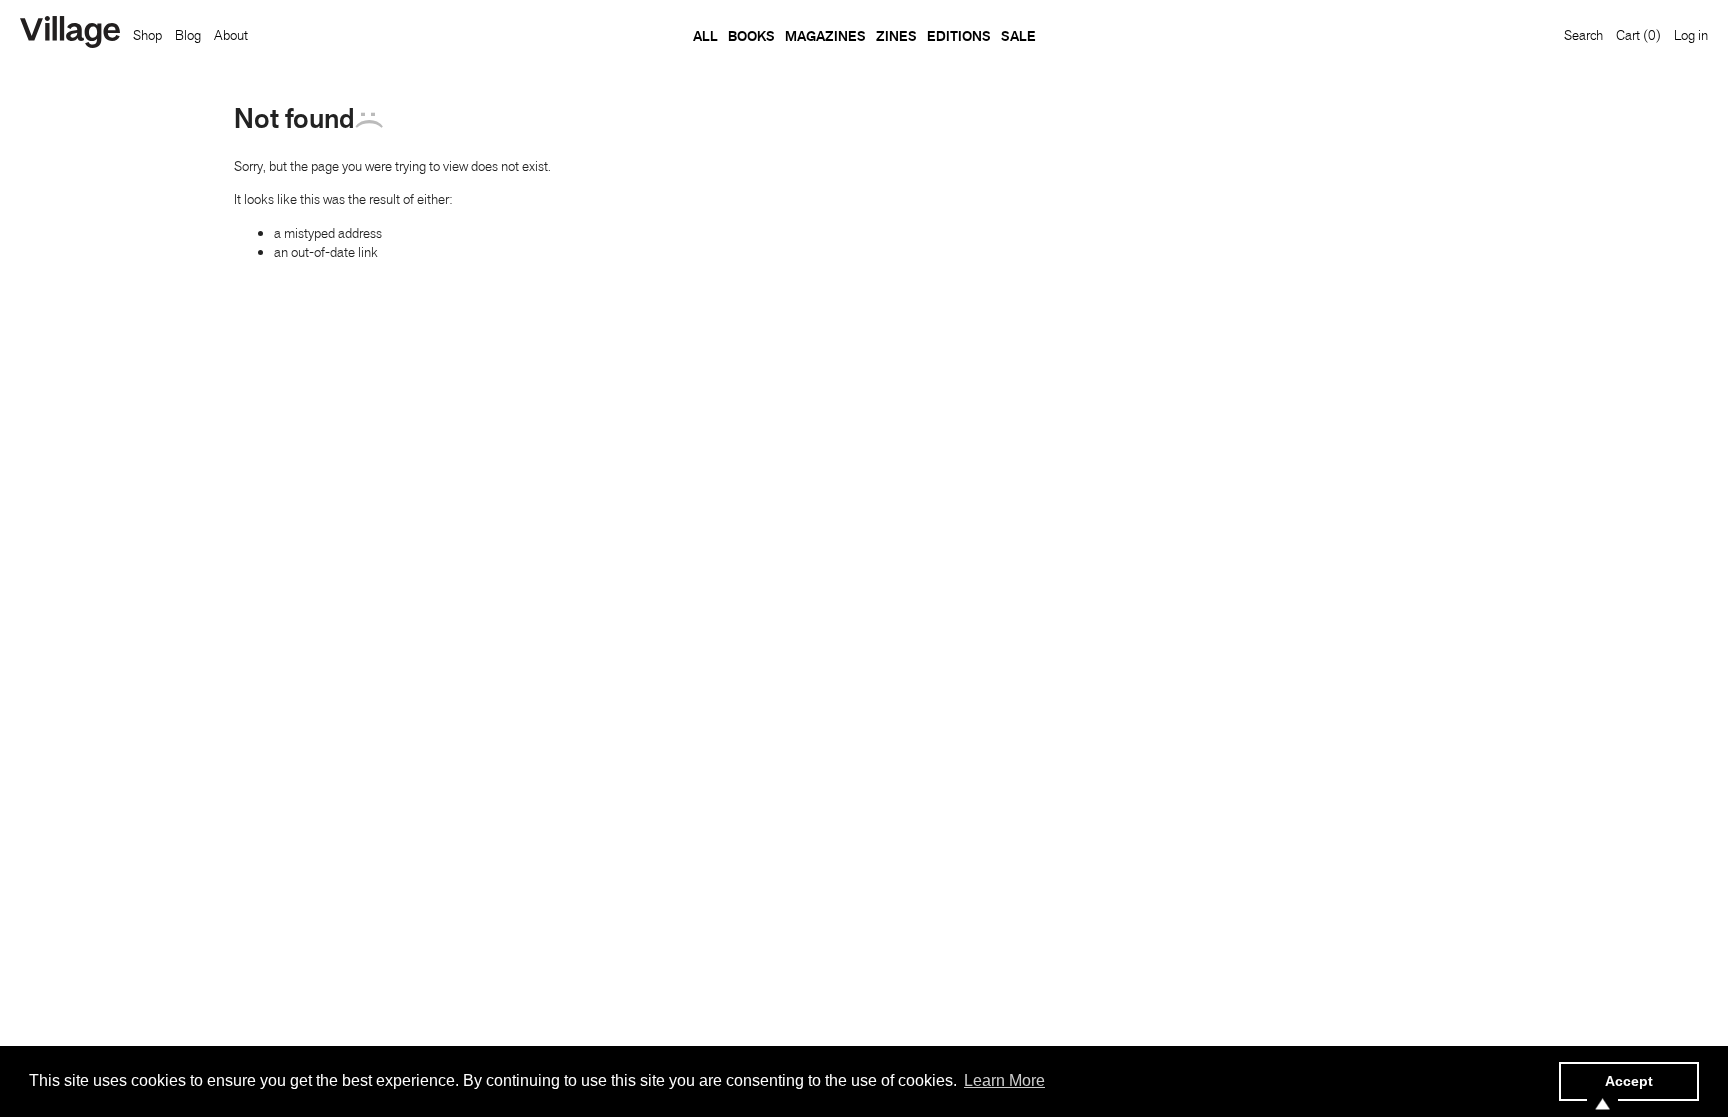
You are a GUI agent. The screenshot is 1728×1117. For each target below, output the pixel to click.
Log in (1691, 35)
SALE (1018, 36)
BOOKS (751, 36)
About (231, 35)
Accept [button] (1629, 1081)
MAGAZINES (825, 36)
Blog (188, 35)
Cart (1638, 35)
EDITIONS (959, 36)
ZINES (896, 36)
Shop (147, 35)
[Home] (70, 34)
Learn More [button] (1004, 1080)
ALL (705, 36)
